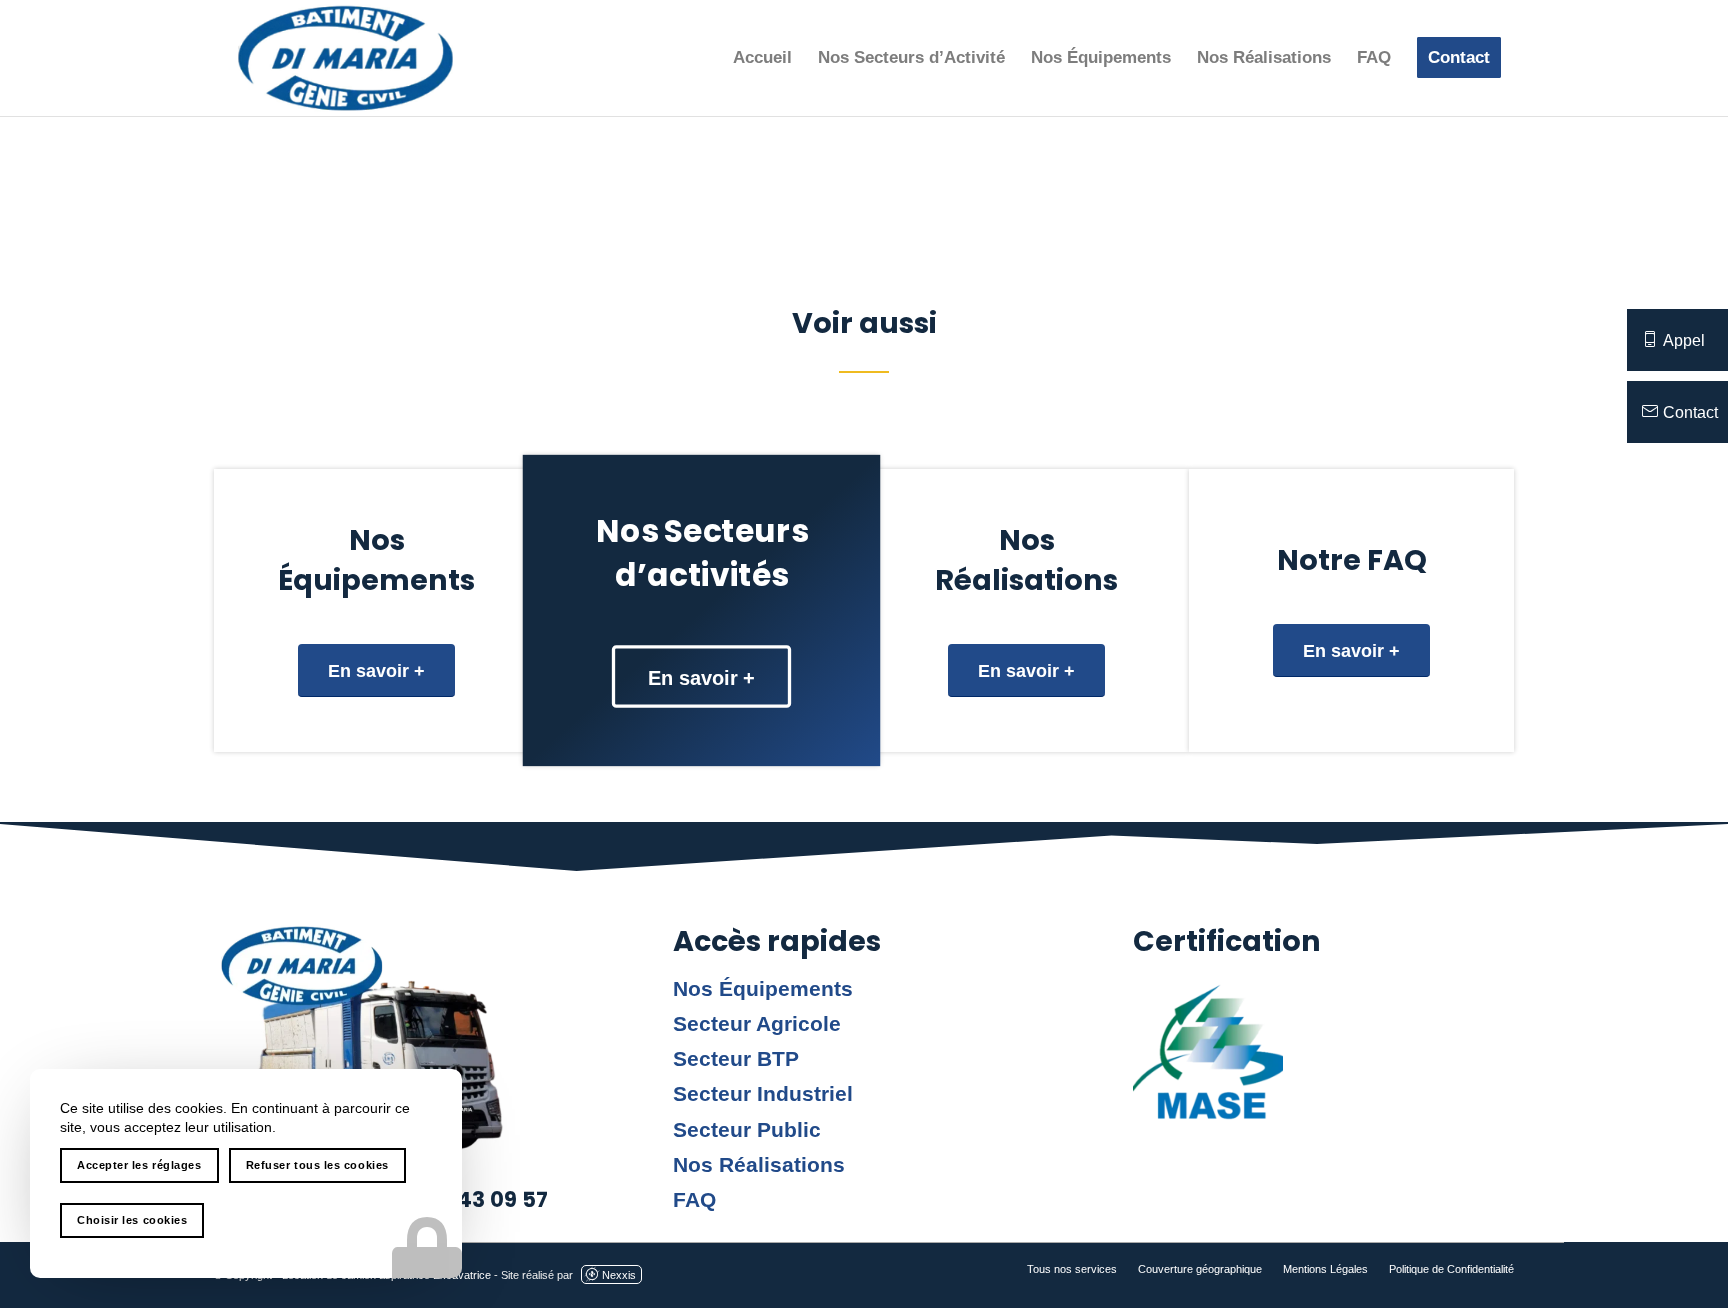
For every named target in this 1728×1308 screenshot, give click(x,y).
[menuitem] (762, 58)
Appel (1684, 340)
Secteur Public (747, 1130)
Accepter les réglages (139, 1165)
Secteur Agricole (757, 1024)
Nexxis (619, 1275)
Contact (1690, 412)
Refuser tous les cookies (317, 1165)
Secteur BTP (736, 1059)
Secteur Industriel (763, 1094)
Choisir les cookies (132, 1220)
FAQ (694, 1200)
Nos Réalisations (759, 1165)
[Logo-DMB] (345, 58)
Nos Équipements (763, 989)
